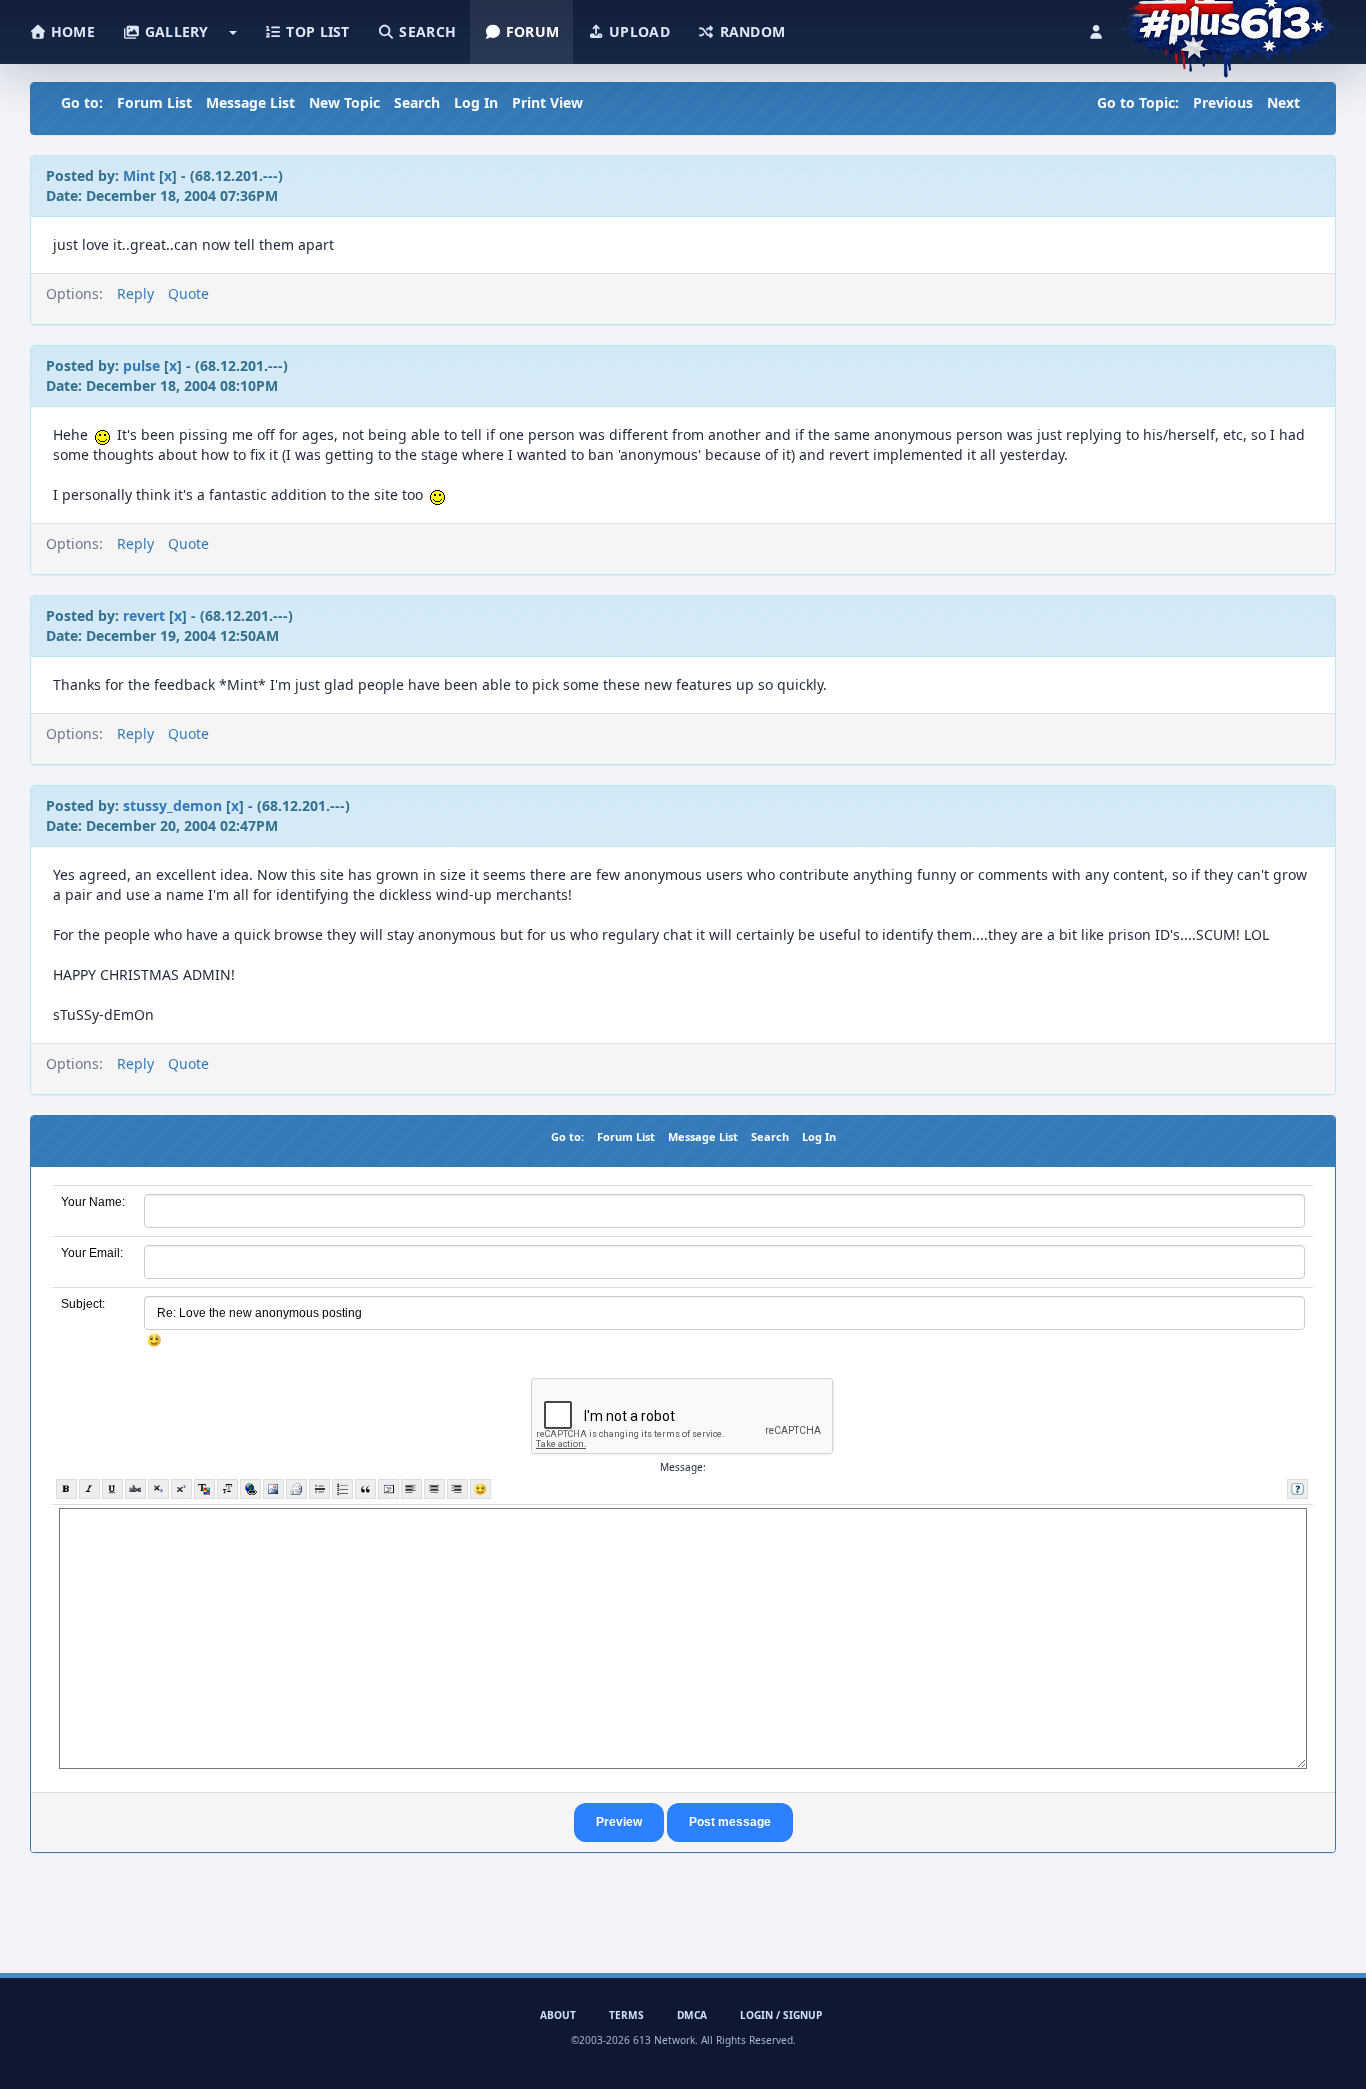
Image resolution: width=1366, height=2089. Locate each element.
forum (531, 31)
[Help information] (1297, 1489)
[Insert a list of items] (342, 1489)
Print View (547, 102)
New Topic (344, 102)
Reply (135, 293)
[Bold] (66, 1489)
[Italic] (89, 1489)
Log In (476, 102)
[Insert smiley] (480, 1489)
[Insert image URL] (273, 1489)
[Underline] (112, 1489)
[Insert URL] (250, 1489)
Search (417, 102)
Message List (250, 102)
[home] (1227, 25)
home (71, 31)
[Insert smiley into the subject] (154, 1340)
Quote (188, 293)
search (425, 31)
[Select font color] (204, 1489)
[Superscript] (181, 1489)
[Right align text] (457, 1489)
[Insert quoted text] (365, 1489)
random (750, 31)
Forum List (154, 102)
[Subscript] (158, 1489)
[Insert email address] (296, 1489)
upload (637, 31)
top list (316, 31)
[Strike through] (135, 1489)
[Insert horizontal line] (319, 1489)
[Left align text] (411, 1489)
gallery (174, 31)
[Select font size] (227, 1489)
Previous (1223, 102)
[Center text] (434, 1489)
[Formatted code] (388, 1489)
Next (1283, 102)
